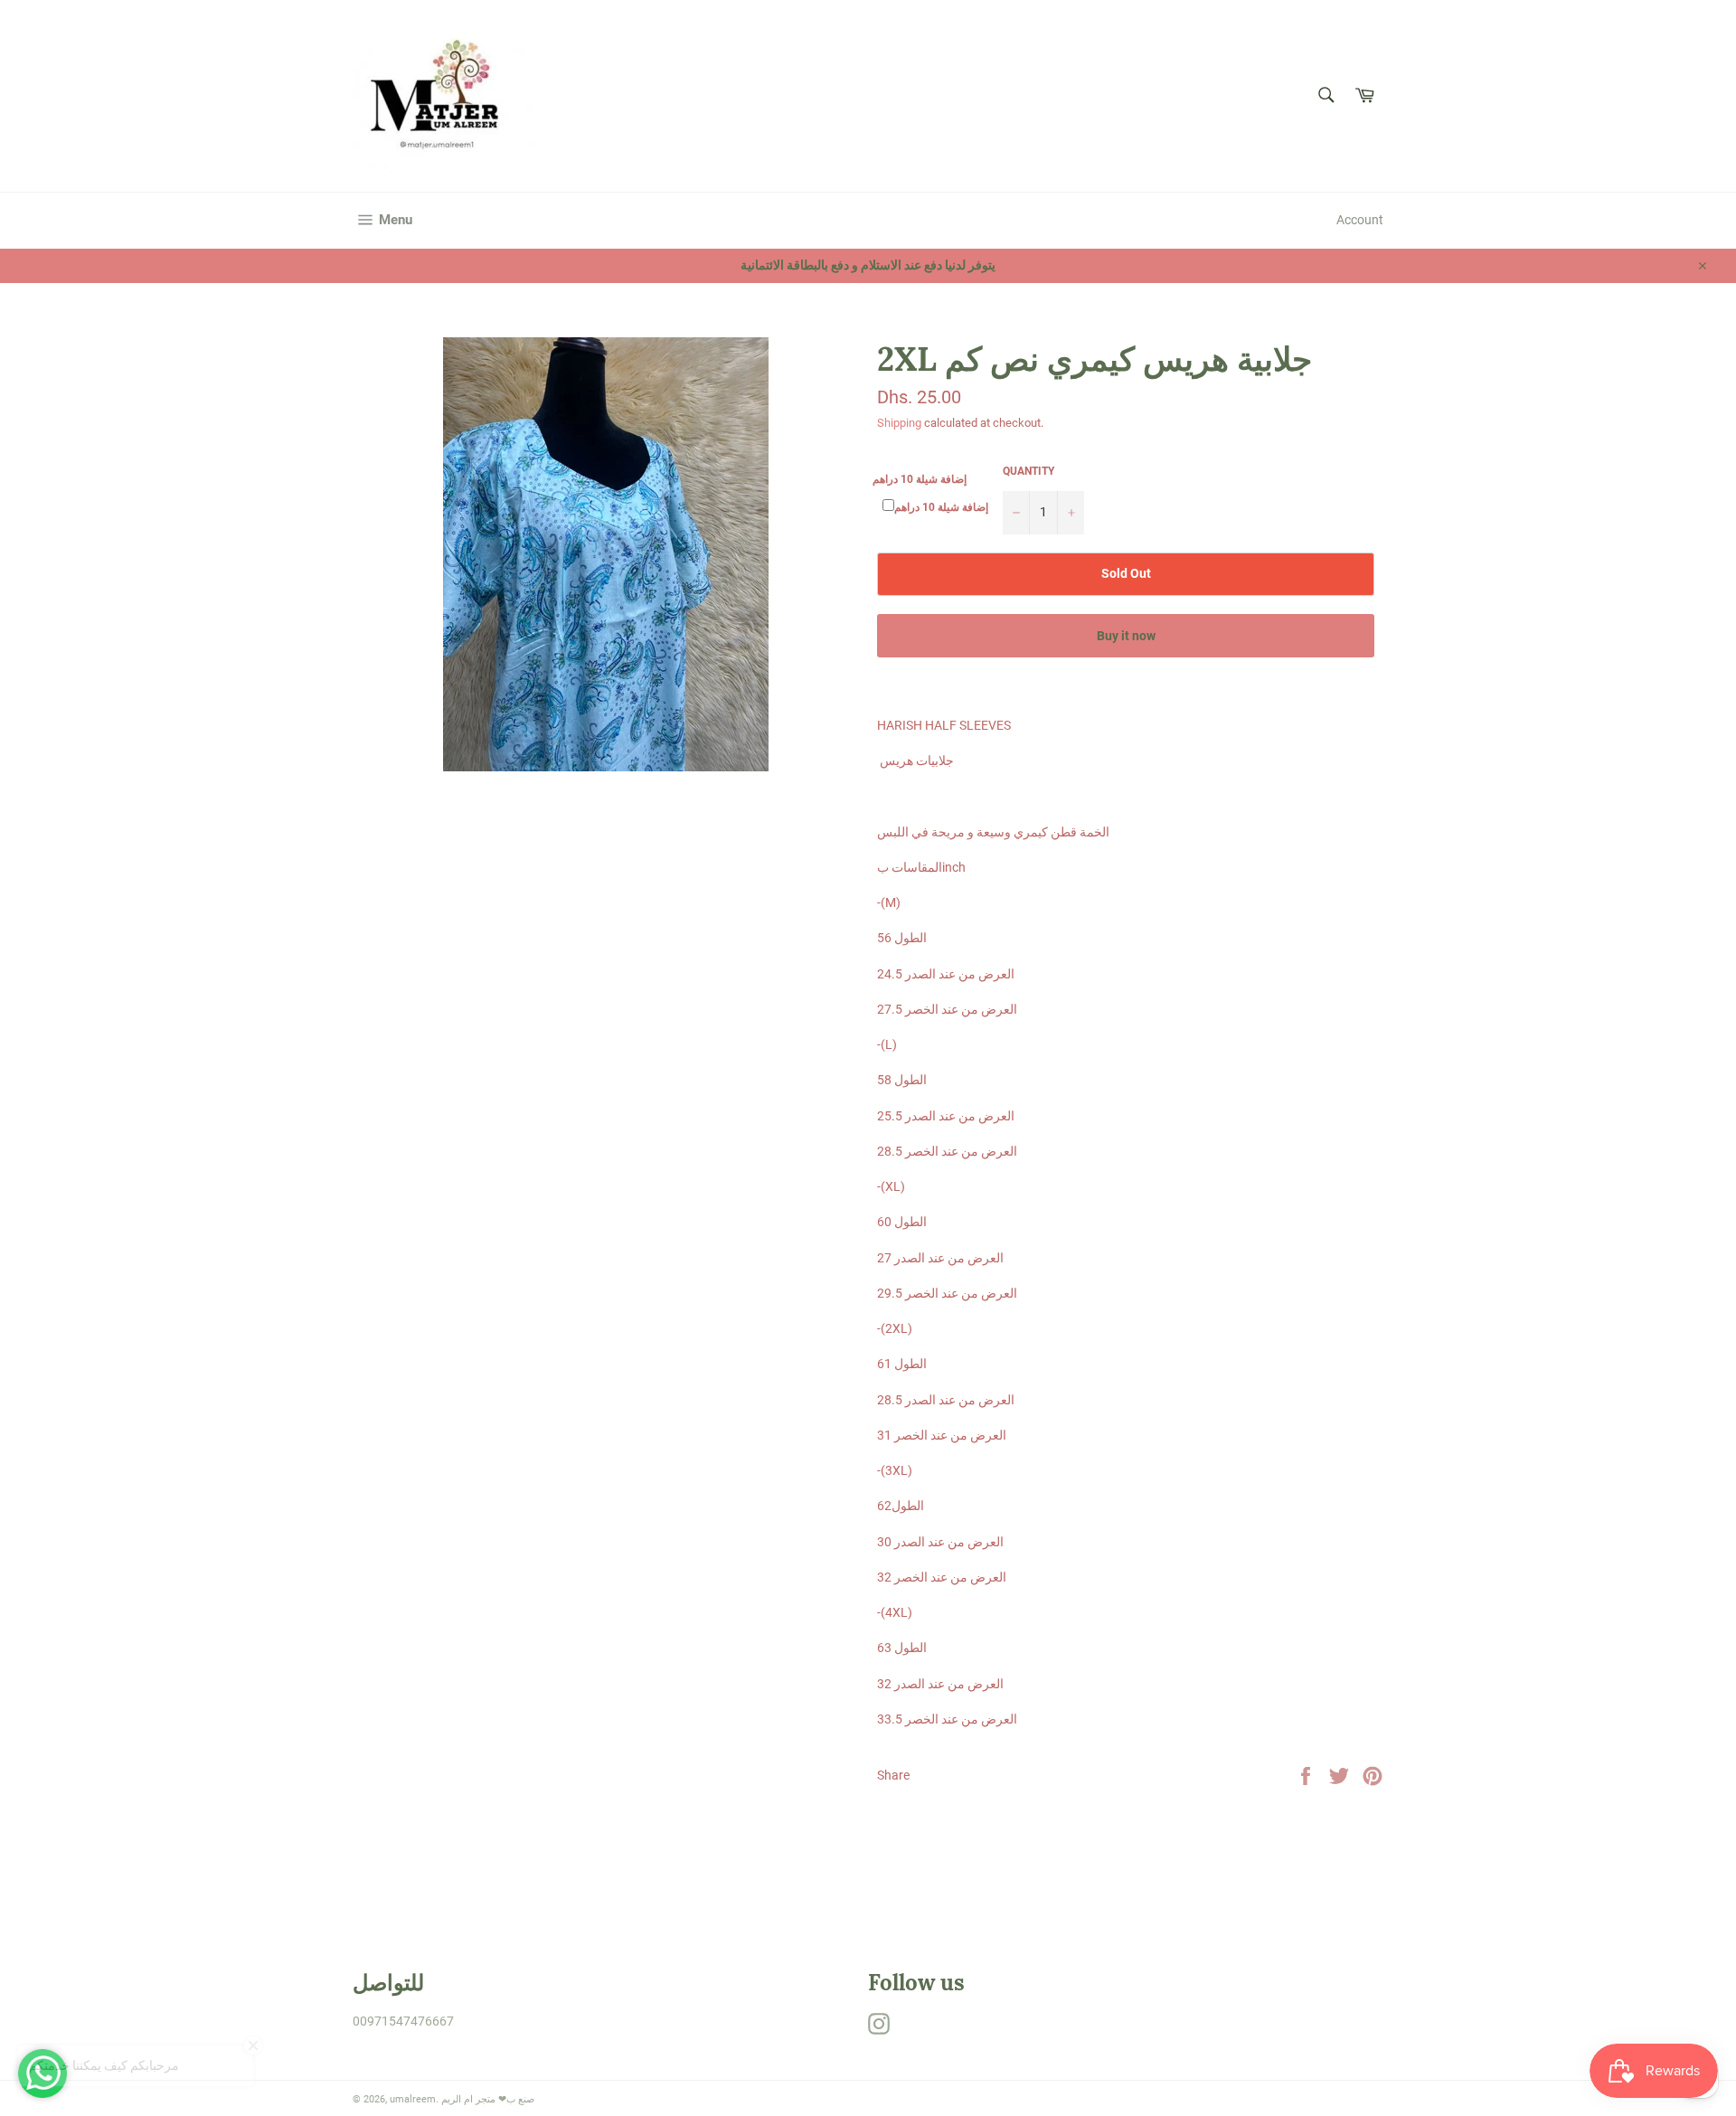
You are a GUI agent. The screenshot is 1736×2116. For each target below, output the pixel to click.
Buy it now (1126, 636)
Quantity (1028, 471)
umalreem (413, 2099)
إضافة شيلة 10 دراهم (920, 479)
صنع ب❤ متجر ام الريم (488, 2099)
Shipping (899, 423)
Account (1360, 220)
